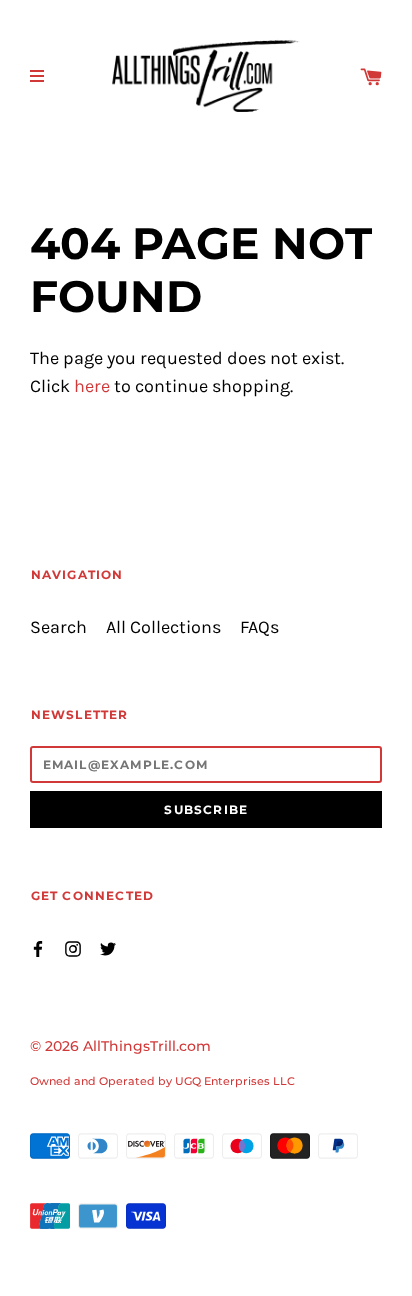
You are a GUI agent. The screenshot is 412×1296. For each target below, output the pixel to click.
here (92, 386)
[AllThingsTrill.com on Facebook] (38, 947)
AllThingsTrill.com (147, 1046)
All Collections (163, 627)
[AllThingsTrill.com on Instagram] (73, 947)
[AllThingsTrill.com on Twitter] (108, 947)
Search (58, 627)
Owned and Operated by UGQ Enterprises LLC (162, 1081)
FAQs (259, 627)
